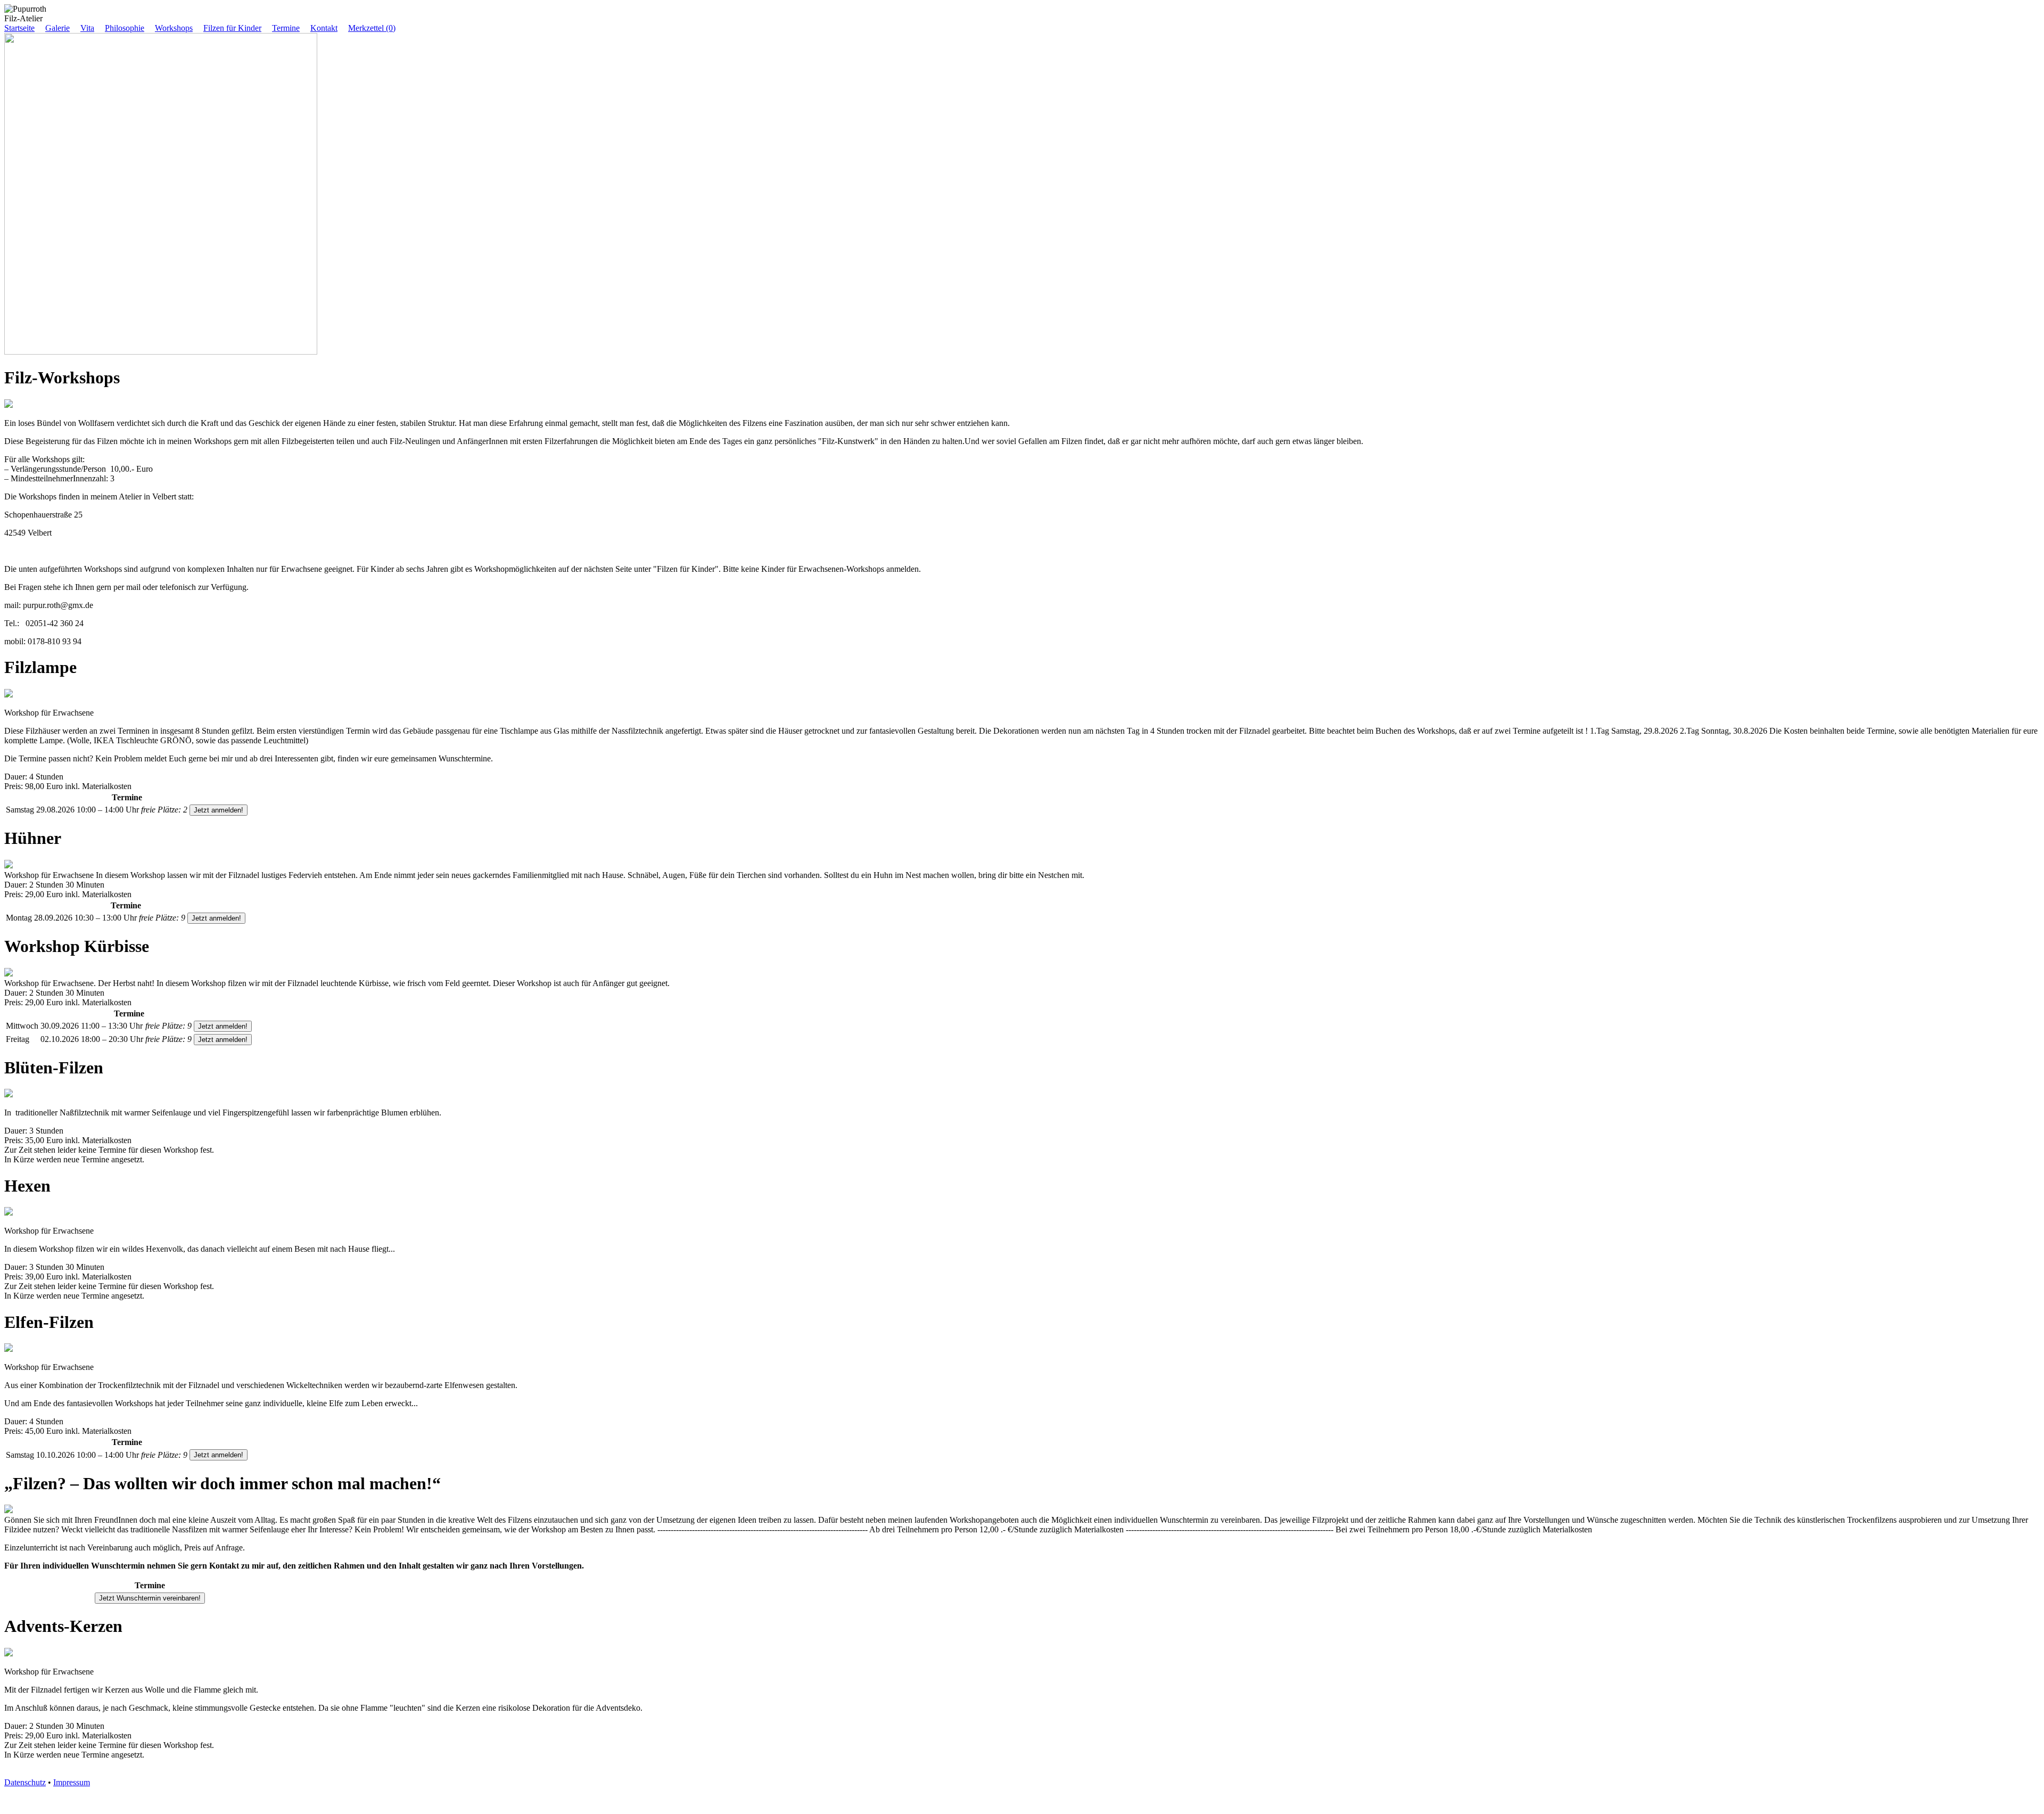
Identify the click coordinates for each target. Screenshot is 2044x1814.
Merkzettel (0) (372, 28)
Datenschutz (25, 1782)
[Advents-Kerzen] (9, 1653)
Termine (286, 28)
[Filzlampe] (9, 695)
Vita (87, 28)
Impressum (72, 1782)
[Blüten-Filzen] (9, 1094)
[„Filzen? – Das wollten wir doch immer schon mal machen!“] (9, 1510)
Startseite (19, 28)
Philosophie (125, 28)
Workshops (174, 28)
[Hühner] (9, 865)
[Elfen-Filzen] (9, 1349)
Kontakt (324, 28)
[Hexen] (9, 1213)
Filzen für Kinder (232, 28)
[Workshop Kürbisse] (9, 974)
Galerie (57, 28)
